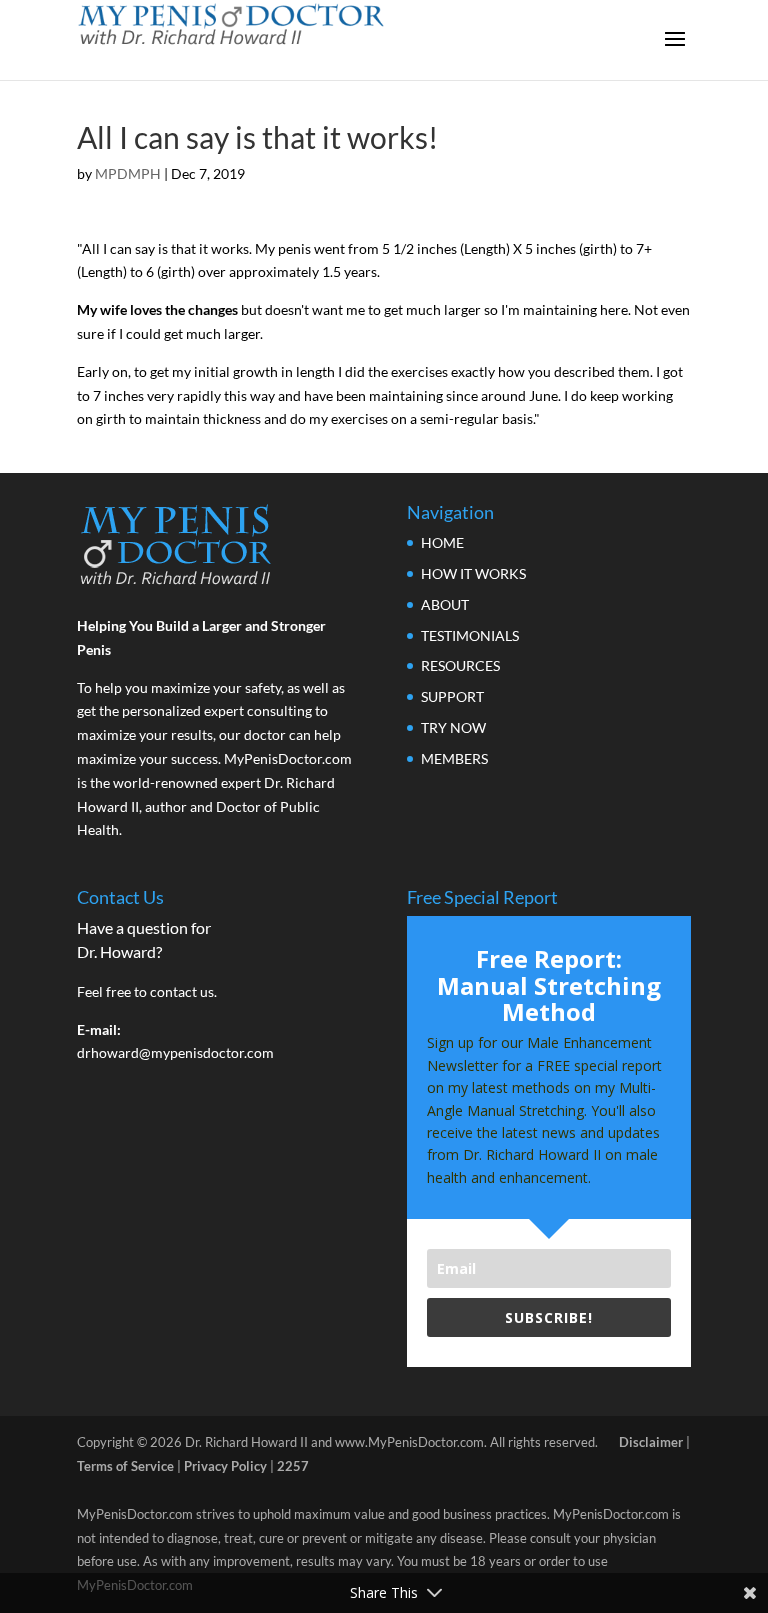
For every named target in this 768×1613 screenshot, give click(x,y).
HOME (442, 542)
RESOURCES (460, 665)
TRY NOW (453, 727)
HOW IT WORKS (473, 573)
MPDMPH (128, 173)
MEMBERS (454, 758)
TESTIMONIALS (470, 635)
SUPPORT (452, 696)
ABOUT (445, 604)
